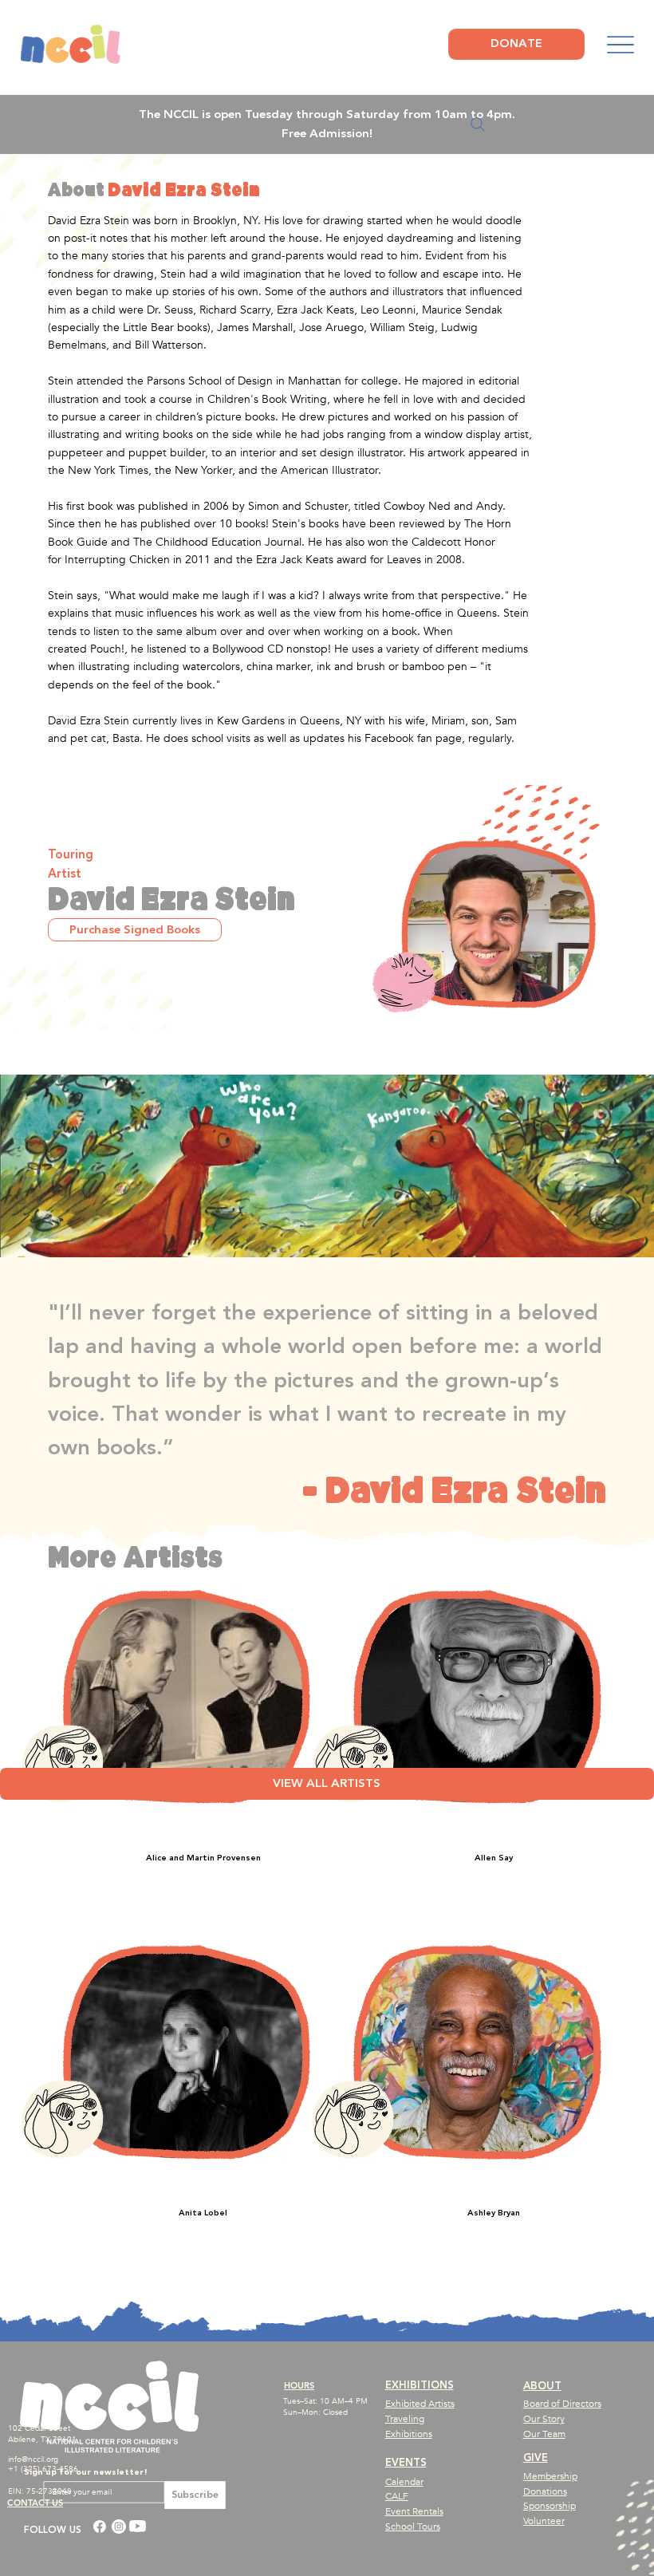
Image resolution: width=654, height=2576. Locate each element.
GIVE (536, 2458)
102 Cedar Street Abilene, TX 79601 (42, 2434)
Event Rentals (414, 2511)
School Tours (413, 2527)
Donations (545, 2491)
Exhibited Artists (420, 2404)
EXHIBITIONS (420, 2385)
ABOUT (542, 2386)
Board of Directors (562, 2404)
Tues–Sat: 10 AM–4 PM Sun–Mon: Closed (325, 2407)
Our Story (544, 2419)
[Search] (478, 124)
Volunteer (544, 2521)
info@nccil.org (33, 2460)
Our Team (544, 2434)
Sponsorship (550, 2506)
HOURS (299, 2385)
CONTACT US (35, 2503)
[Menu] (620, 45)
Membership (550, 2476)
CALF (397, 2496)
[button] (135, 929)
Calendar (404, 2482)
